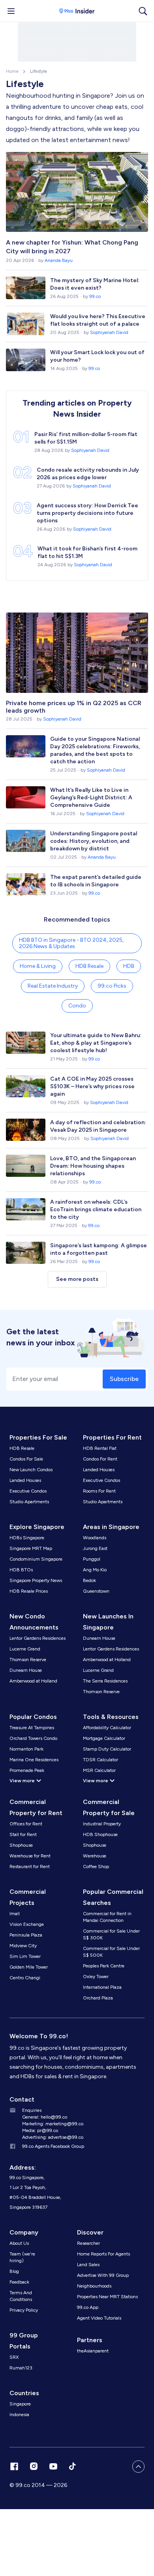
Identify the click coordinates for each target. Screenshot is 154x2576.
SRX (14, 2357)
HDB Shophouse (100, 1834)
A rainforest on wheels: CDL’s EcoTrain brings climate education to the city (96, 1209)
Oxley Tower (96, 1977)
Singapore (20, 2404)
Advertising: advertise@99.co (53, 2137)
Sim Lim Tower (25, 1956)
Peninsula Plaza (26, 1935)
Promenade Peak (27, 1770)
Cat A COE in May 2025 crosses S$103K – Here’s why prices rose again (92, 1086)
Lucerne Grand (25, 1649)
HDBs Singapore (27, 1538)
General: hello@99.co (45, 2117)
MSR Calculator (99, 1770)
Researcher (88, 2243)
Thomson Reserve (28, 1660)
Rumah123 (21, 2368)
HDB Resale (89, 966)
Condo (77, 1006)
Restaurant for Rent (30, 1867)
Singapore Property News (36, 1580)
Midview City (23, 1946)
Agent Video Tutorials (99, 2318)
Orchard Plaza (98, 1998)
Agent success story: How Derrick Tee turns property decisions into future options (87, 513)
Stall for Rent (23, 1834)
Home (12, 71)
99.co (95, 296)
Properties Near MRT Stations (107, 2297)
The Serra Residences (105, 1681)
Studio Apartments (29, 1502)
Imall (15, 1914)
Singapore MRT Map (31, 1548)
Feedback (19, 2282)
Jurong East (95, 1548)
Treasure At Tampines (32, 1728)
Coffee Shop (96, 1867)
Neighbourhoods (94, 2286)
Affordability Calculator (107, 1728)
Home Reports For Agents (103, 2254)
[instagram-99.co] (34, 2466)
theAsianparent (93, 2351)
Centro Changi (25, 1978)
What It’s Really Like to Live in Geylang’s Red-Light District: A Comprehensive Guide (91, 798)
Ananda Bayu (59, 260)
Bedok (89, 1580)
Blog (14, 2271)
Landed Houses (25, 1480)
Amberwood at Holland (33, 1681)
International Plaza (102, 1987)
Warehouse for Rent (30, 1856)
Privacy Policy (24, 2310)
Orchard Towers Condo (33, 1738)
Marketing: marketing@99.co (53, 2124)
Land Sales (88, 2265)
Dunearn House (26, 1670)
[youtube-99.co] (53, 2466)
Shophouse (21, 1845)
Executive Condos (28, 1491)
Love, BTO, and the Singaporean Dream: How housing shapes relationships (93, 1166)
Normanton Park (26, 1749)
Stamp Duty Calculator (107, 1749)
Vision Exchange (27, 1924)
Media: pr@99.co (40, 2130)
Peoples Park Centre (104, 1966)
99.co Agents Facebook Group (53, 2146)
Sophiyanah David (109, 332)
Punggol (92, 1559)
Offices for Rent (26, 1824)
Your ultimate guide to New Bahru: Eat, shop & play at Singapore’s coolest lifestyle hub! (96, 1043)
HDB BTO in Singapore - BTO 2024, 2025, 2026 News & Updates (71, 943)
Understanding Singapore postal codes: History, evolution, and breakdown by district (94, 841)
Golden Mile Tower (29, 1967)
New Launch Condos (31, 1470)
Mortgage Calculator (104, 1738)
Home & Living (38, 966)
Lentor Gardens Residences (38, 1638)
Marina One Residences (34, 1760)
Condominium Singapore (36, 1559)
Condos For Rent (100, 1459)
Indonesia (19, 2415)
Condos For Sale (26, 1459)
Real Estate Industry (53, 986)
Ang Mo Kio (95, 1570)
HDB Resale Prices (29, 1591)
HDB (129, 966)
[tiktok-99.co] (72, 2466)
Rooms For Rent (99, 1491)
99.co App (88, 2307)
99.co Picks (112, 986)
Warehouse (95, 1856)
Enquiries (32, 2110)
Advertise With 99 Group (103, 2275)
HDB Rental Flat (100, 1448)
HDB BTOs (21, 1570)
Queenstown (96, 1591)
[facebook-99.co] (14, 2466)
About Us (19, 2243)
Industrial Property (102, 1824)
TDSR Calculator (100, 1760)
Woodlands (95, 1538)
